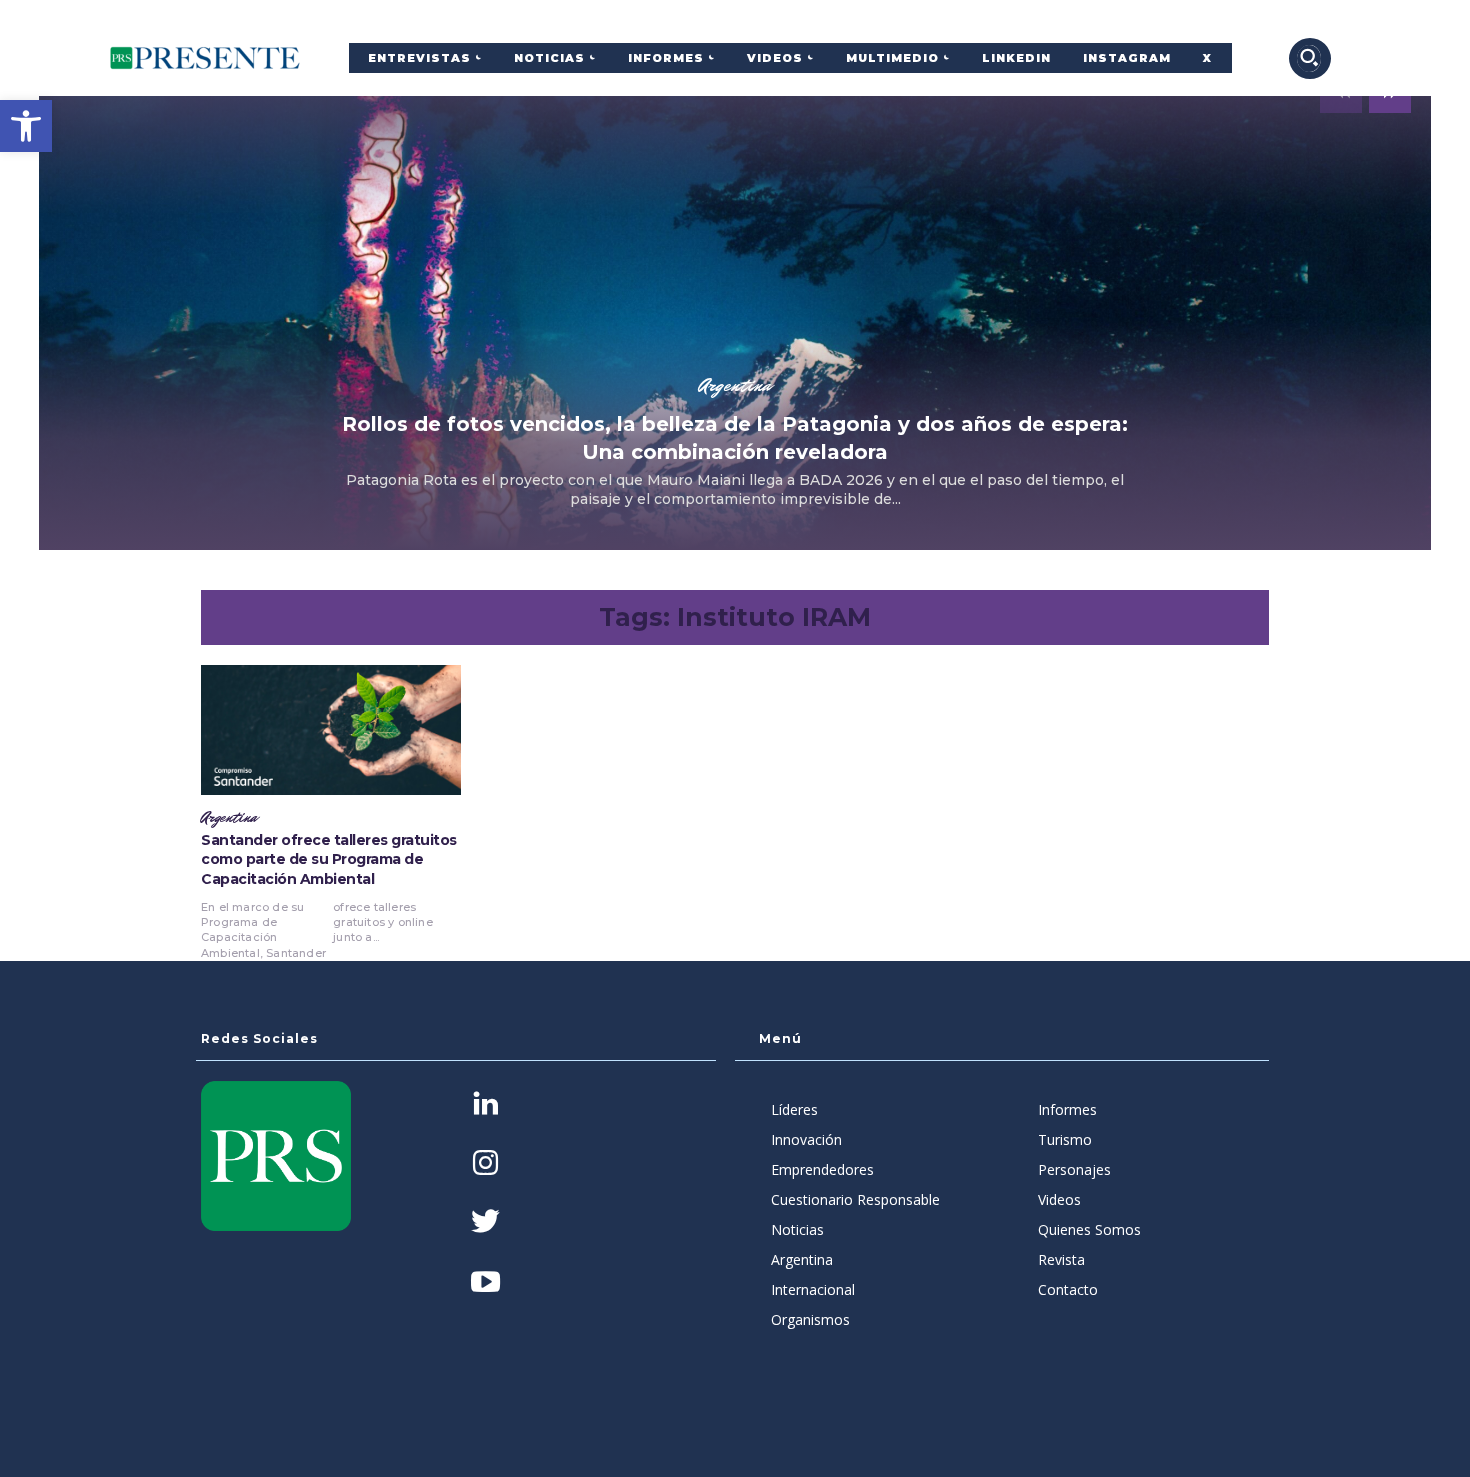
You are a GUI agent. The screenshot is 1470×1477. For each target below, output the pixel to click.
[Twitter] (485, 1223)
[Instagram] (485, 1164)
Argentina (735, 385)
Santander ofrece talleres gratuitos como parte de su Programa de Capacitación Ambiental (329, 859)
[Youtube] (485, 1283)
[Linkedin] (485, 1105)
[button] (26, 126)
